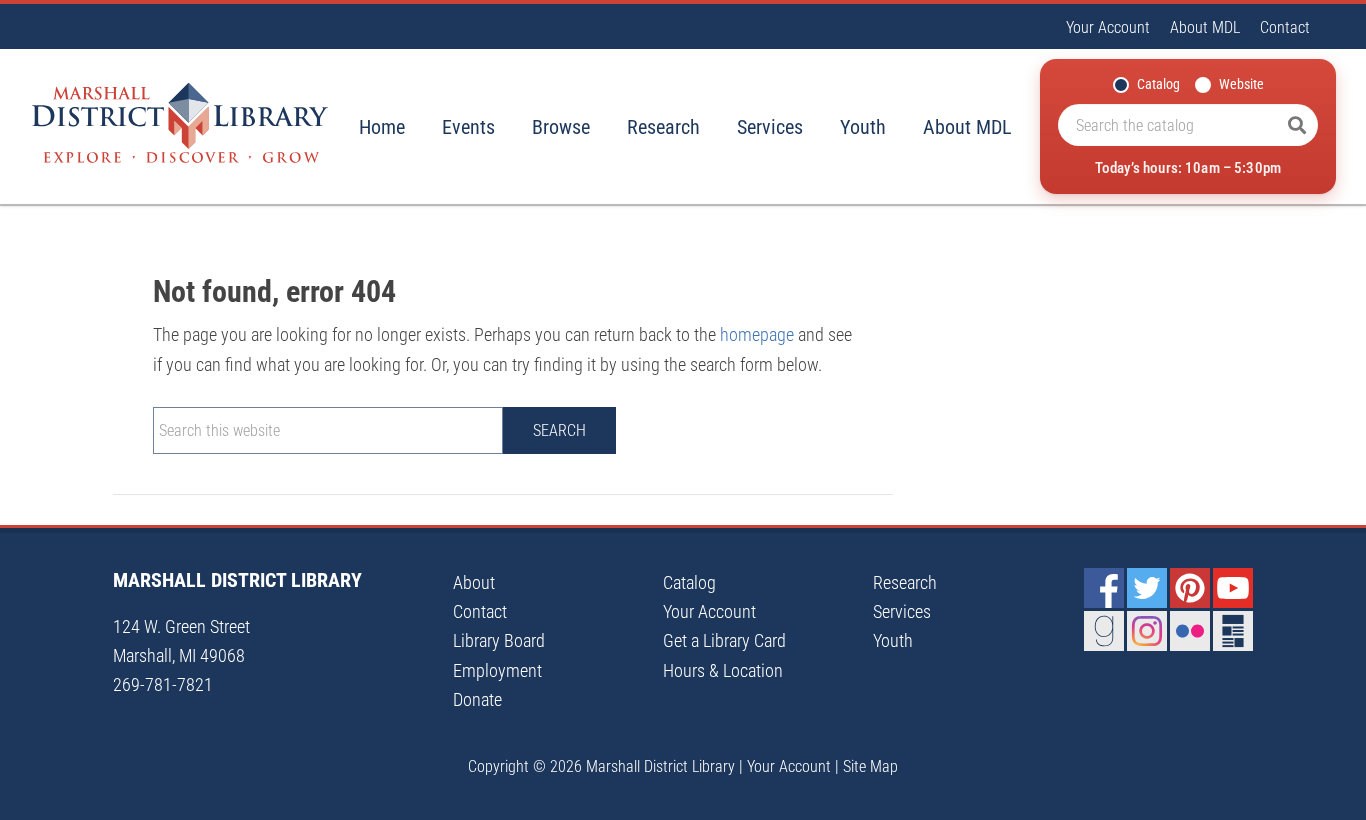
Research (663, 127)
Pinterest (1190, 588)
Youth (863, 127)
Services (770, 127)
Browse (561, 127)
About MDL (1205, 27)
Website (1241, 84)
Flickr (1190, 631)
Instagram (1147, 631)
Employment (497, 670)
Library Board (499, 640)
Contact (1285, 27)
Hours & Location (723, 670)
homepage (757, 334)
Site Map (870, 766)
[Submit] (1297, 125)
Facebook (1104, 588)
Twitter (1147, 588)
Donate (477, 699)
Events (468, 127)
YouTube (1233, 588)
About (474, 582)
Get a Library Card (724, 640)
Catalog (1158, 84)
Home (382, 127)
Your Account (1108, 27)
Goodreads (1104, 631)
